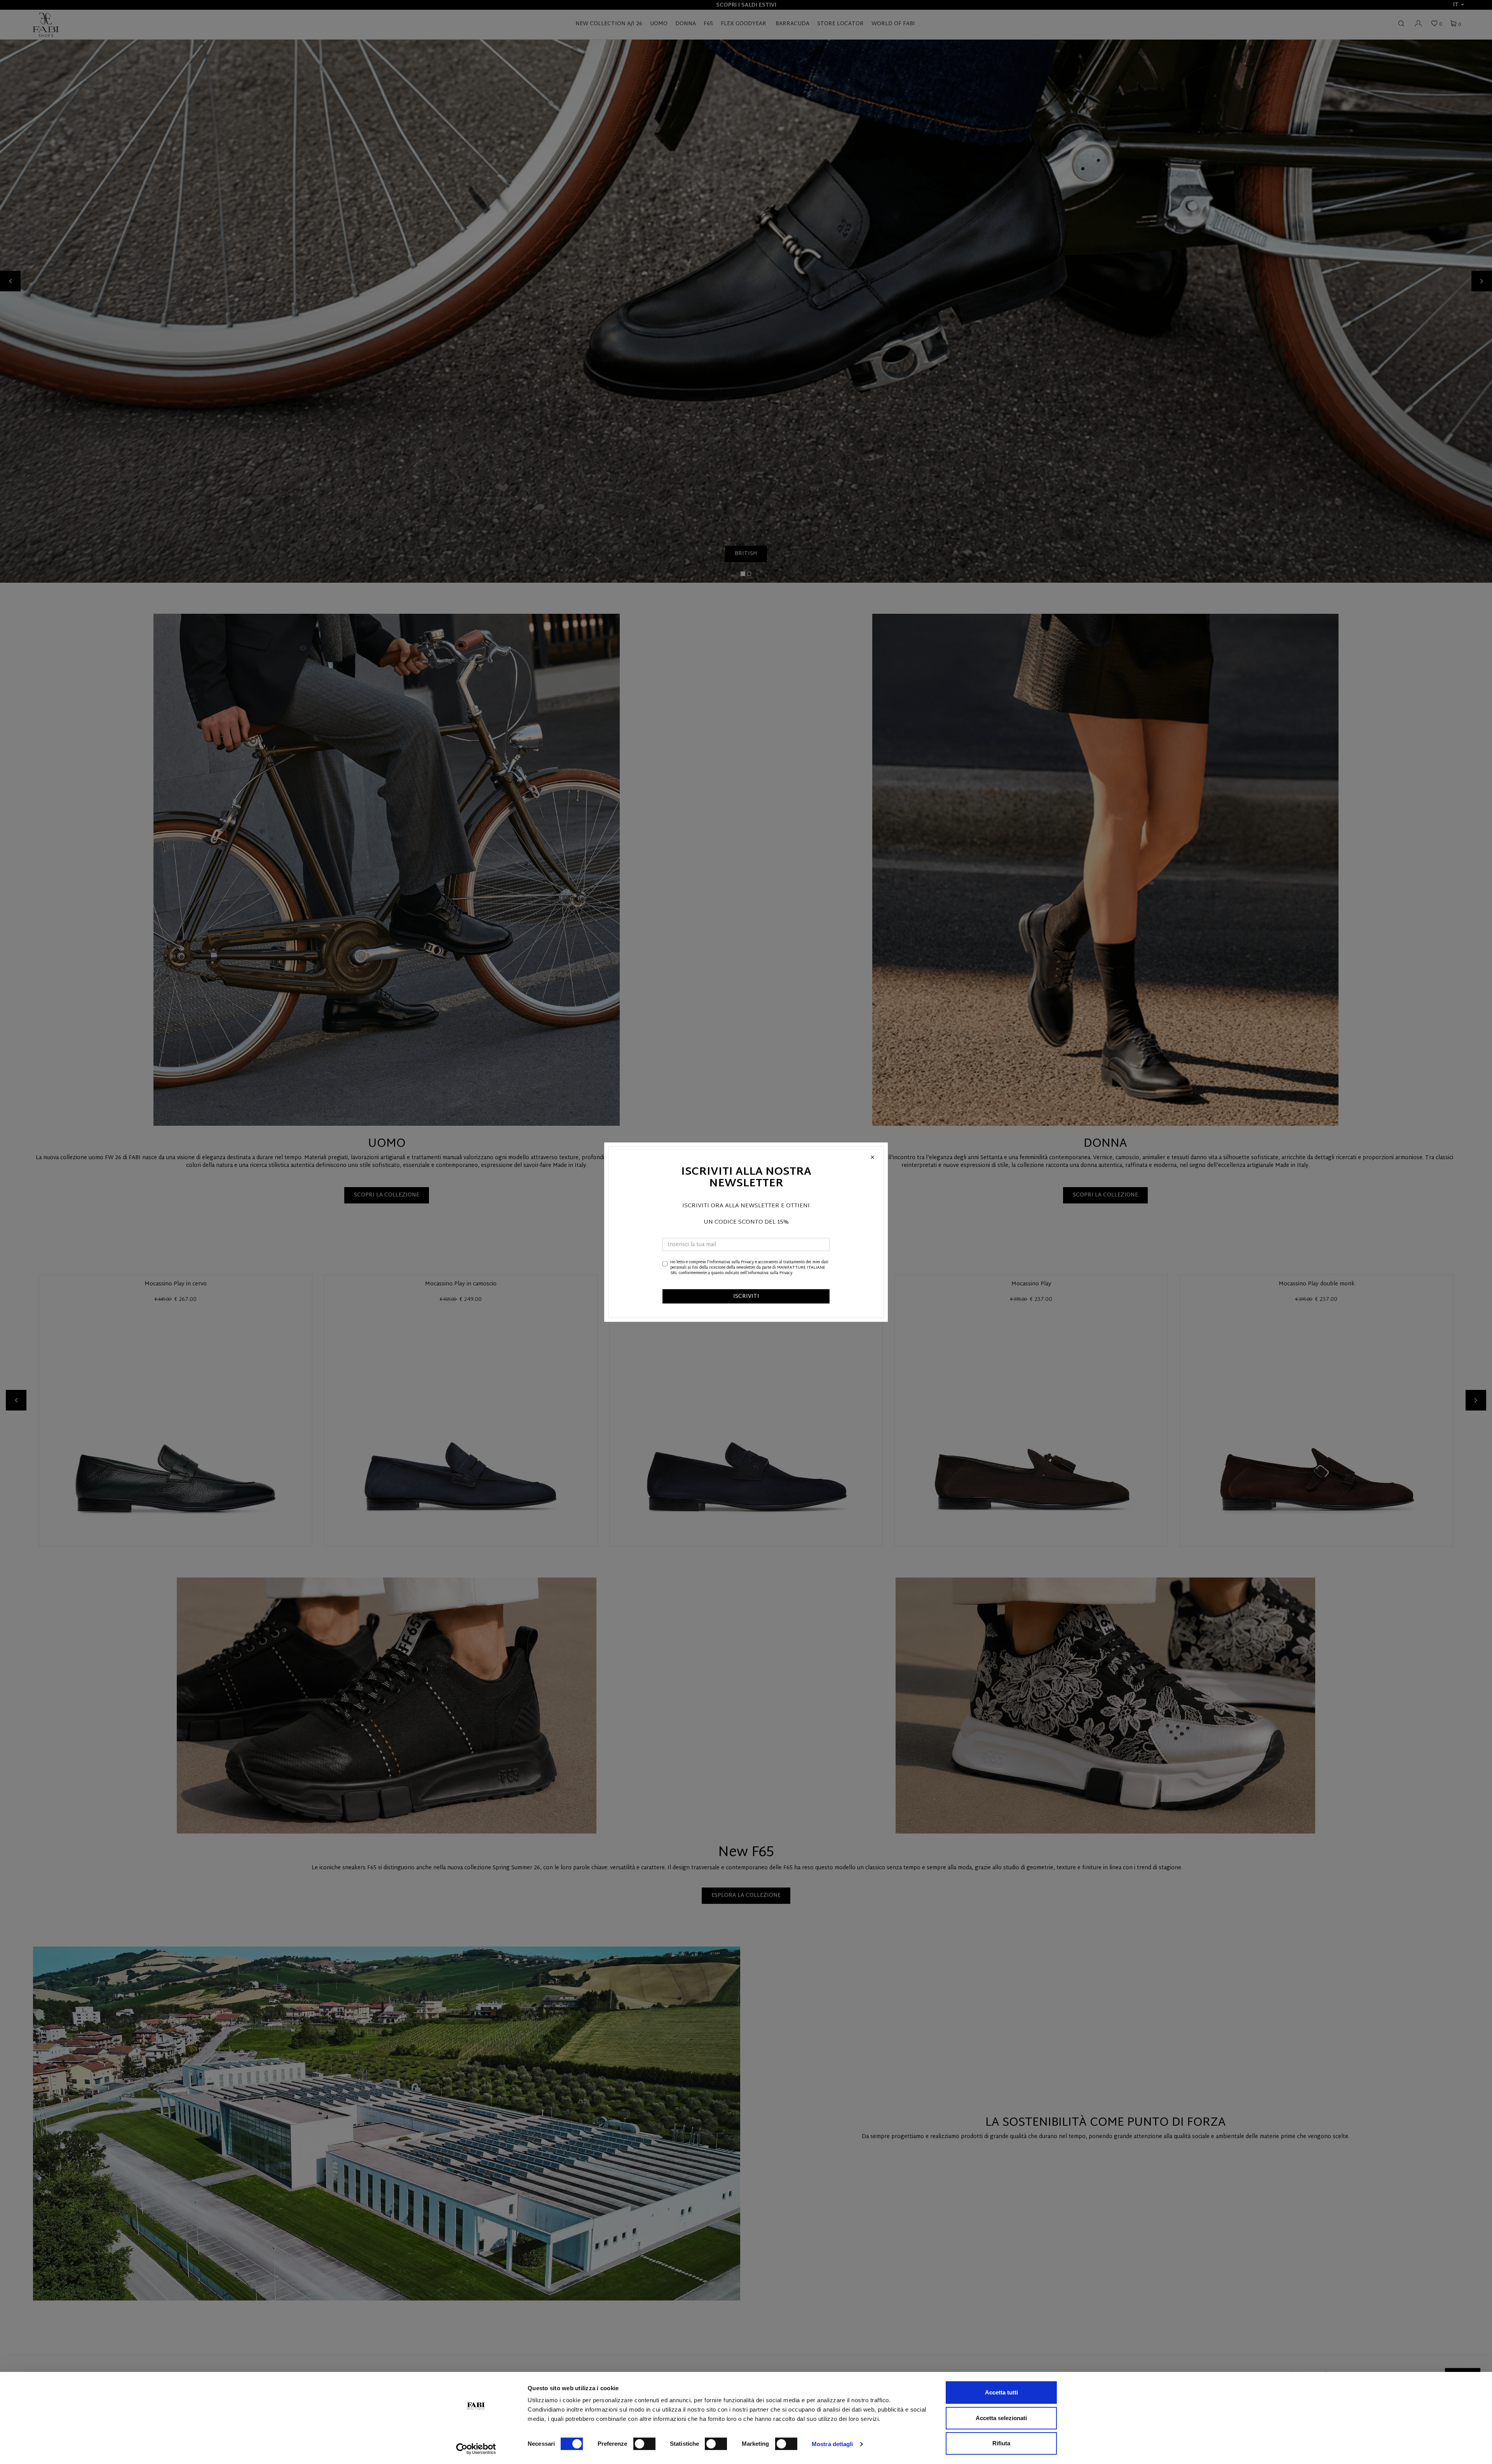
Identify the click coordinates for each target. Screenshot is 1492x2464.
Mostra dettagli (832, 2444)
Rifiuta (1001, 2443)
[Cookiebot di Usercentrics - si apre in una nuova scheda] (476, 2449)
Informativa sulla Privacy (732, 1262)
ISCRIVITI (746, 1296)
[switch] (644, 2444)
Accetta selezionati (1001, 2418)
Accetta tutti (1001, 2392)
